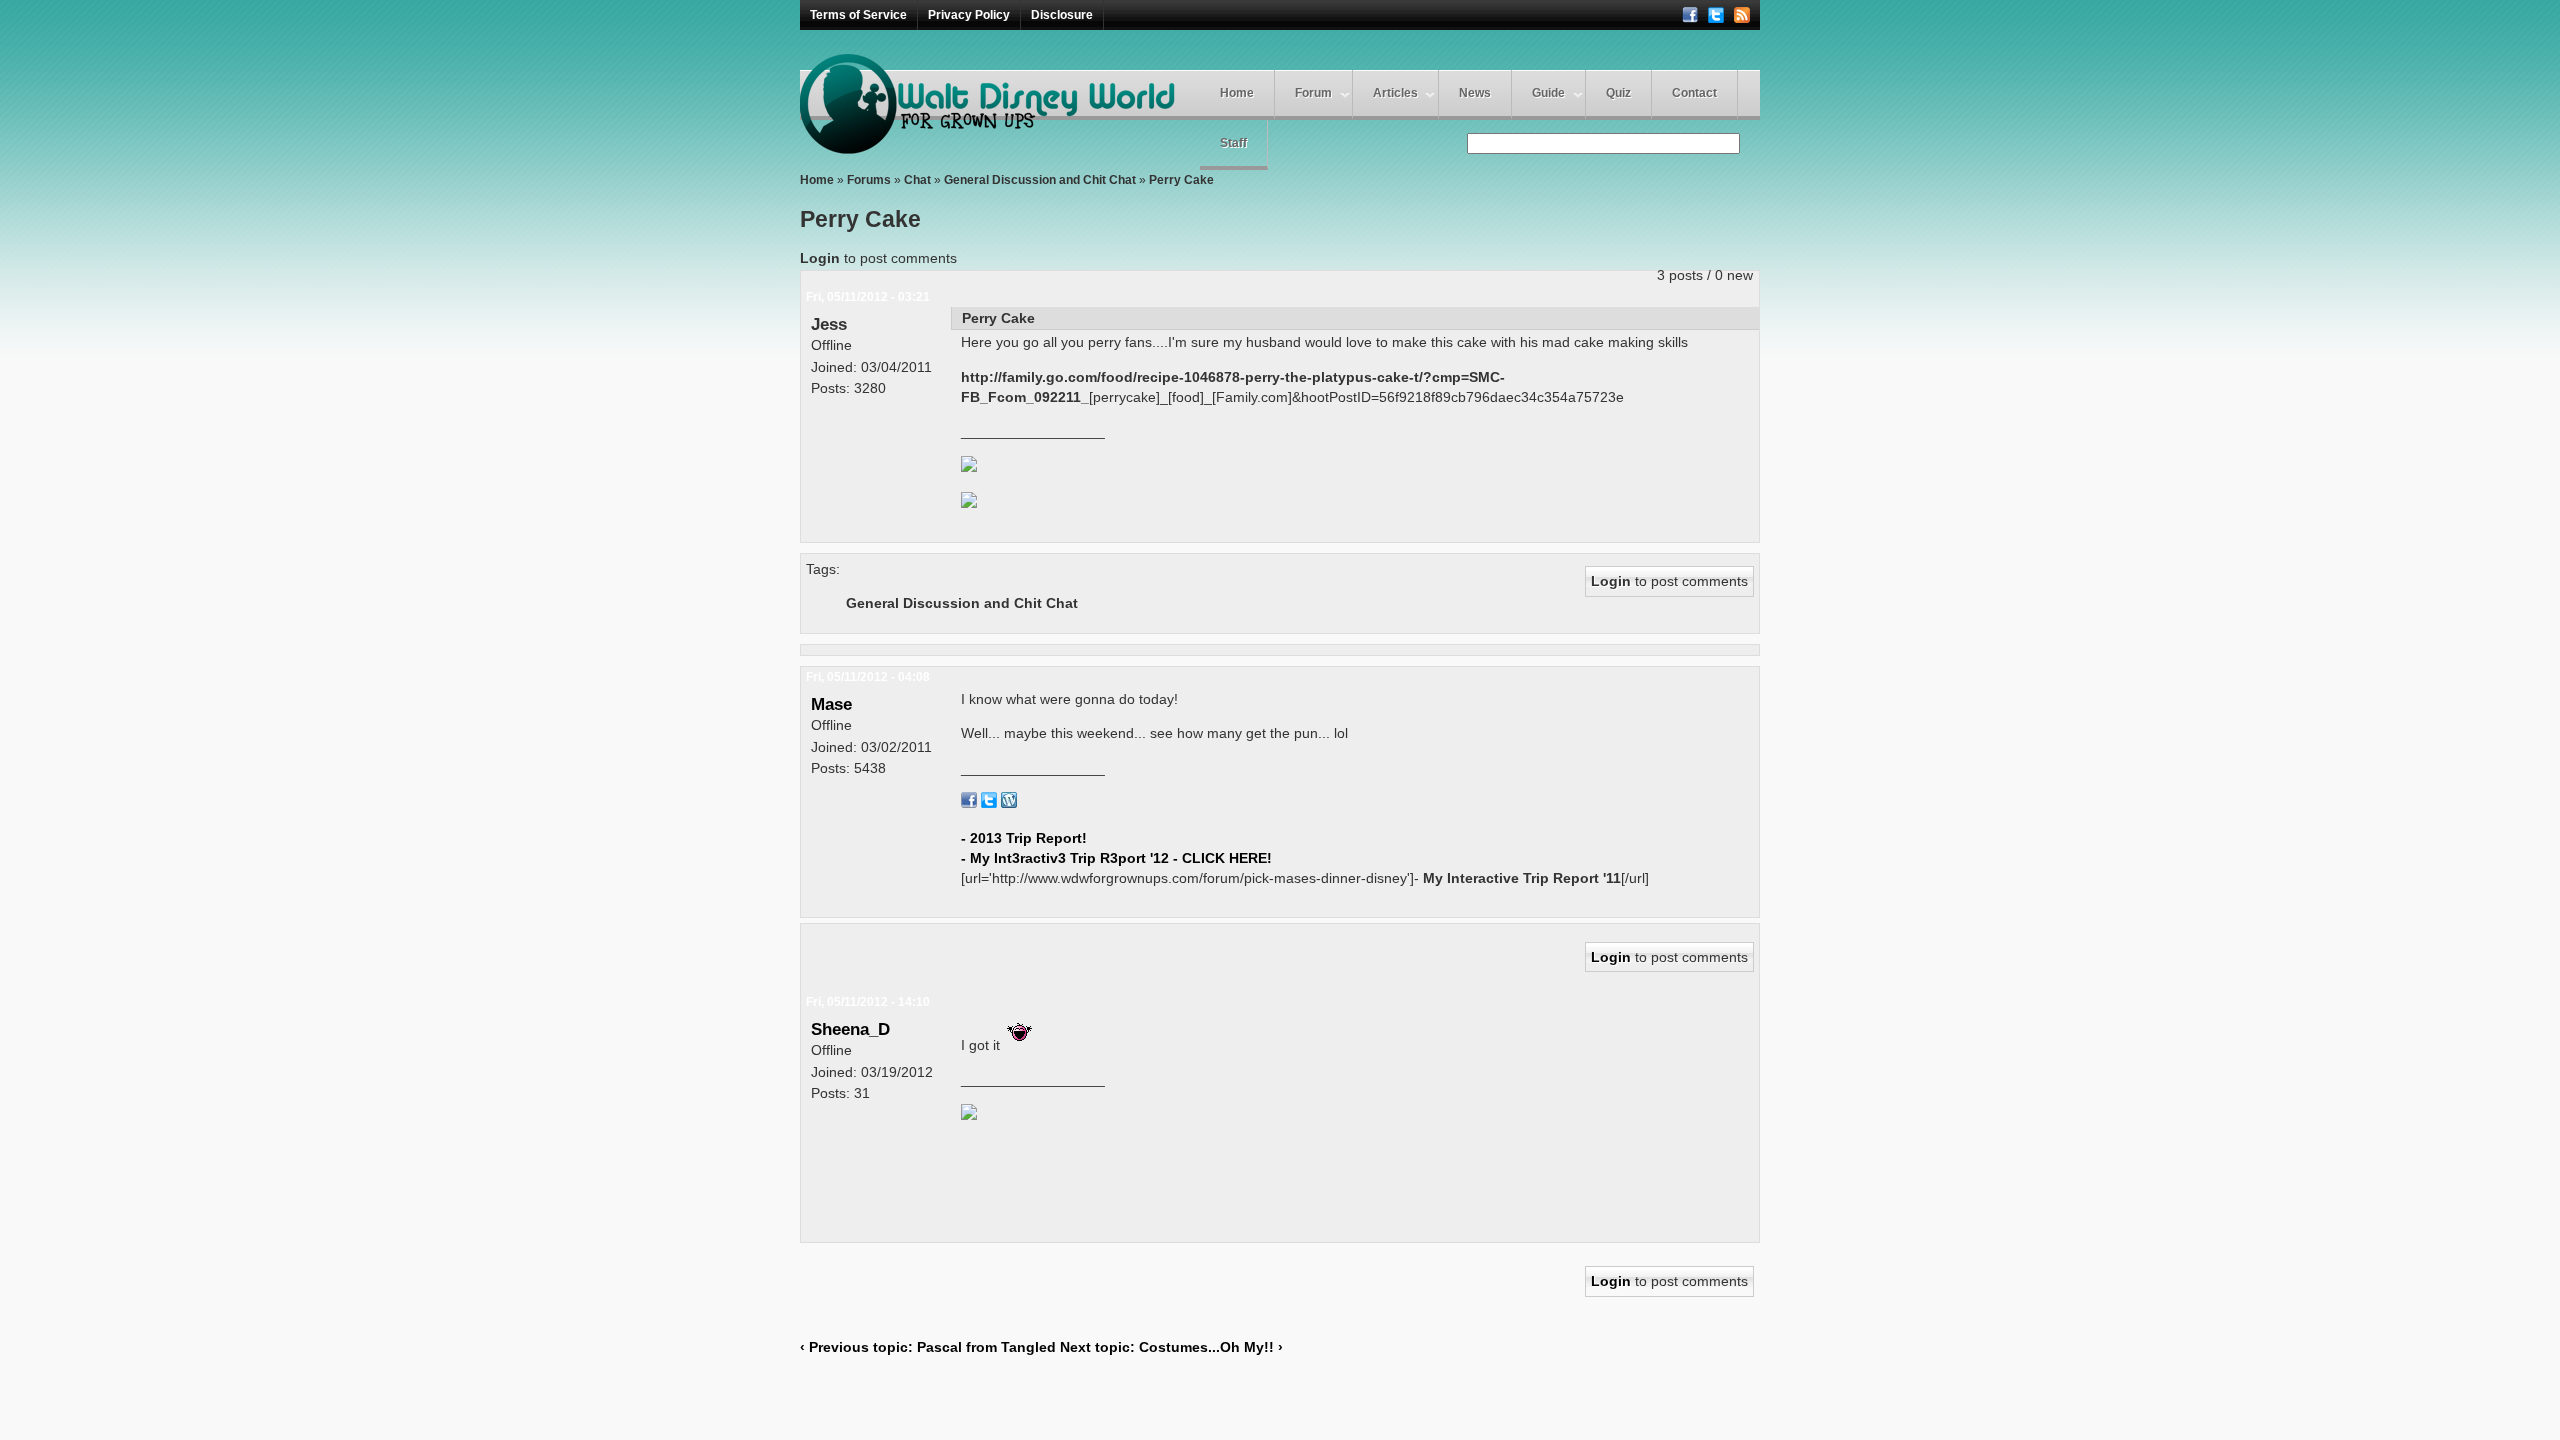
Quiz (1618, 93)
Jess (829, 324)
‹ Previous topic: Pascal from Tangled (928, 1347)
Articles (1395, 93)
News (1475, 93)
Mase (831, 704)
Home (1237, 93)
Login (820, 258)
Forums (869, 180)
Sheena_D (850, 1029)
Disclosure (1062, 15)
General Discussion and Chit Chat (1040, 180)
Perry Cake (1181, 180)
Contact (1694, 93)
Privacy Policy (969, 15)
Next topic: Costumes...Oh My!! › (1171, 1347)
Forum (1313, 93)
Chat (917, 180)
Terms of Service (858, 15)
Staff (1233, 143)
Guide (1548, 93)
